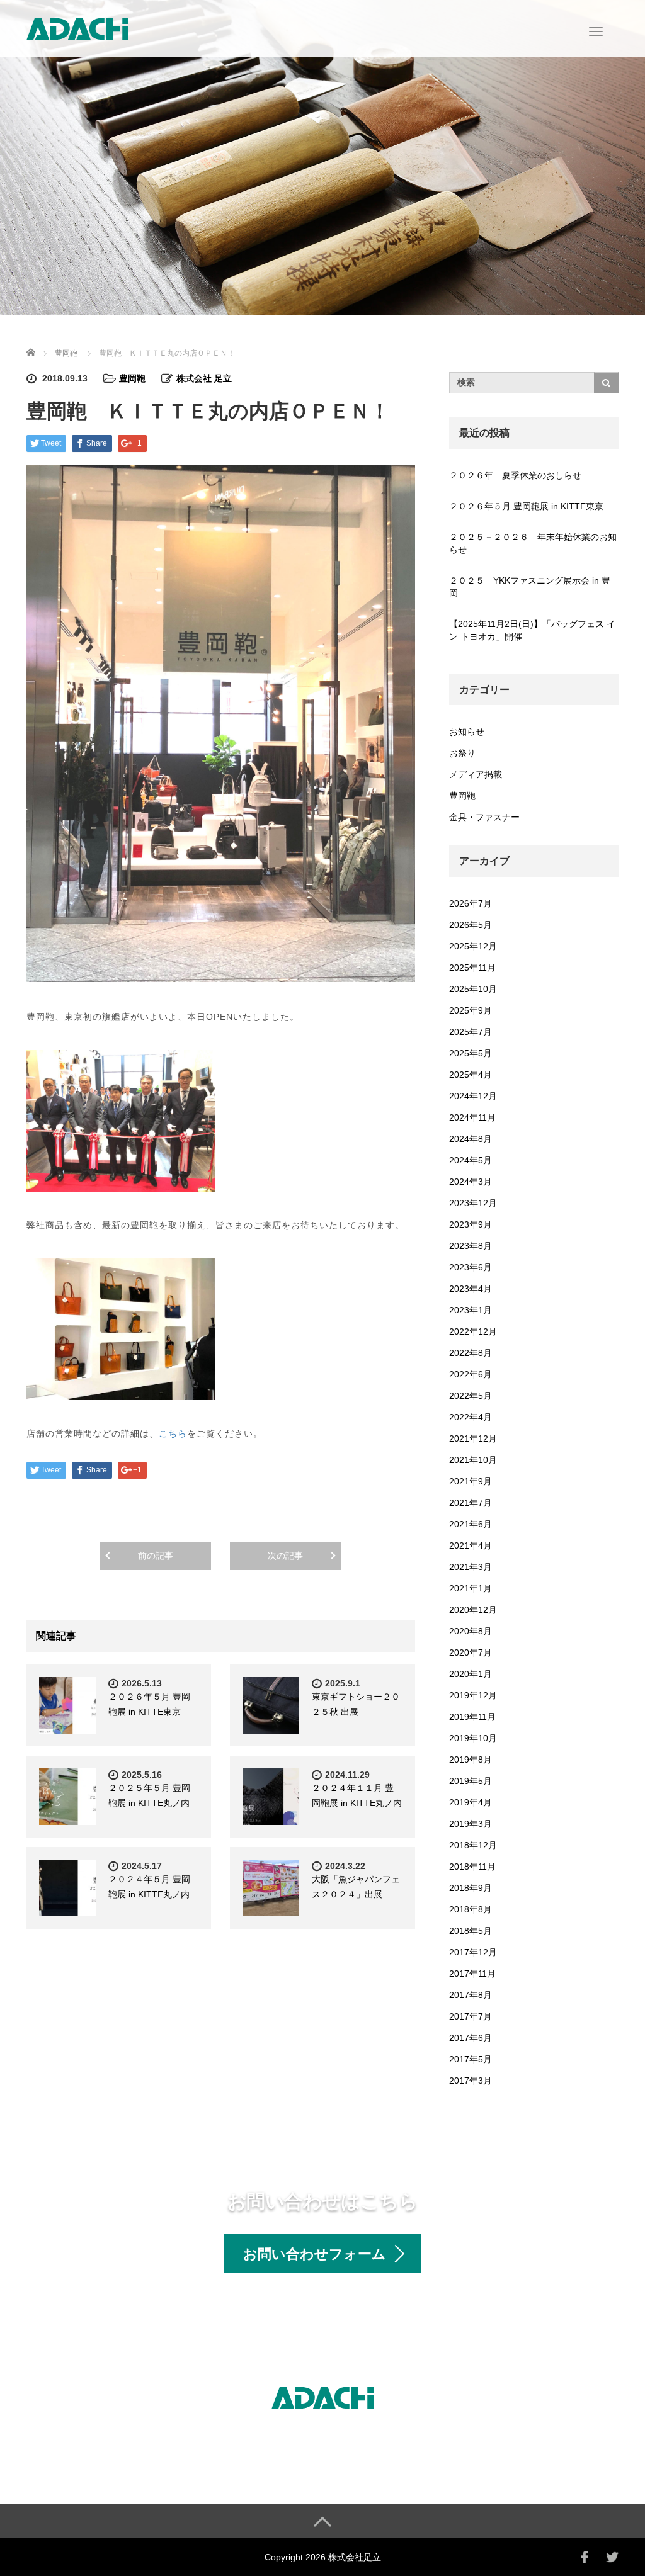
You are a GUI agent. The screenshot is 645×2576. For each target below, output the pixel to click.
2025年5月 (471, 1053)
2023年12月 (473, 1203)
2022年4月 (471, 1417)
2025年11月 (472, 968)
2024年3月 (471, 1182)
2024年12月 (473, 1096)
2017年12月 (473, 1952)
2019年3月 (471, 1824)
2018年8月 (471, 1909)
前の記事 (156, 1556)
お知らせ (467, 732)
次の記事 (285, 1556)
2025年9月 (471, 1010)
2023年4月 (471, 1289)
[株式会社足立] (77, 27)
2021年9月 (471, 1481)
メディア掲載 (476, 774)
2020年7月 (471, 1652)
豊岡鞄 (66, 353)
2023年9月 (471, 1224)
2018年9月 (471, 1888)
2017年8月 (471, 1995)
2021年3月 (471, 1567)
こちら (173, 1433)
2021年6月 (471, 1524)
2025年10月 (473, 989)
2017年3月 (471, 2081)
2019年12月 (473, 1695)
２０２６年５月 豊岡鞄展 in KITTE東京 (526, 506)
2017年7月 (471, 2016)
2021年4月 (471, 1545)
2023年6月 (471, 1267)
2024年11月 (472, 1117)
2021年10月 (473, 1460)
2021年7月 (471, 1503)
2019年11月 (472, 1717)
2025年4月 (471, 1075)
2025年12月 (473, 946)
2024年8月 (471, 1139)
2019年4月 (471, 1802)
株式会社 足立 (204, 378)
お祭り (462, 753)
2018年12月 (473, 1845)
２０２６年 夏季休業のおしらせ (515, 475)
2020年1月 (471, 1674)
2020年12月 (473, 1610)
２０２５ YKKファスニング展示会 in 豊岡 (530, 587)
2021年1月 (471, 1588)
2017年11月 (472, 1974)
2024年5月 (471, 1160)
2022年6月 (471, 1374)
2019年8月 (471, 1760)
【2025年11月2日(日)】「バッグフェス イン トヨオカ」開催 (532, 630)
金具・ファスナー (484, 817)
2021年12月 (473, 1438)
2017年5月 (471, 2059)
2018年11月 (472, 1867)
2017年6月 (471, 2038)
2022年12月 (473, 1331)
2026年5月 (471, 925)
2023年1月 (471, 1310)
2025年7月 (471, 1032)
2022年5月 (471, 1396)
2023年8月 (471, 1246)
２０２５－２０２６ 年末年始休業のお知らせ (533, 543)
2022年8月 (471, 1353)
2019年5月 (471, 1781)
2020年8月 (471, 1631)
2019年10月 (473, 1738)
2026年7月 (471, 903)
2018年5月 (471, 1931)
